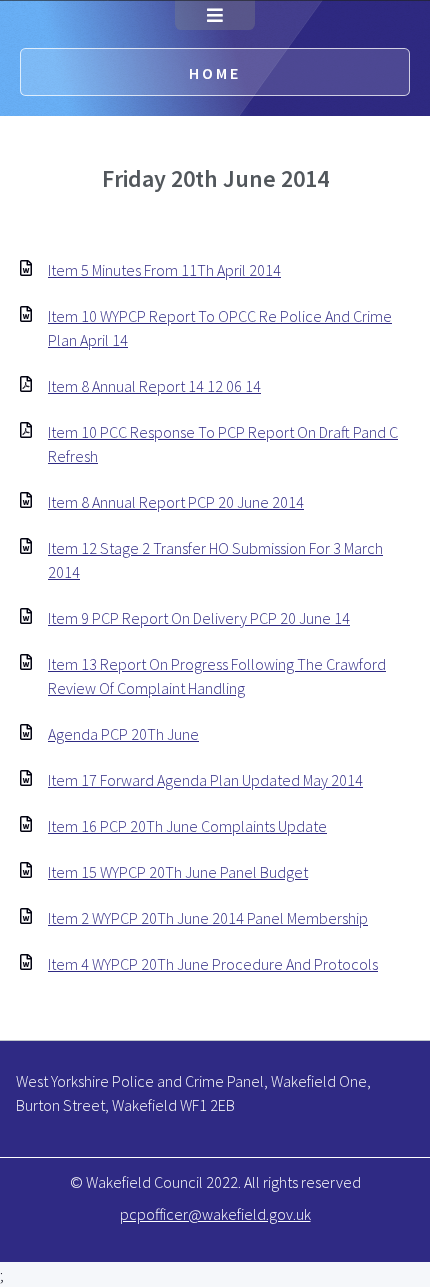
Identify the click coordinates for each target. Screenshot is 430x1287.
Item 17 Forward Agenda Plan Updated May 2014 (205, 780)
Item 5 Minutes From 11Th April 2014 (164, 270)
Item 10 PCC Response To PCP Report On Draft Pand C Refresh (223, 444)
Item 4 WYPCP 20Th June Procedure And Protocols (213, 964)
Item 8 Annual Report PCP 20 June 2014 (176, 502)
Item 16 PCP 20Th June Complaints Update (187, 826)
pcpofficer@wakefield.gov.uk (215, 1214)
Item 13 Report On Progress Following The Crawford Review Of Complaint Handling (217, 676)
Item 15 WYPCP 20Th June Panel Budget (178, 872)
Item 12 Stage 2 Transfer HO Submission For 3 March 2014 (215, 560)
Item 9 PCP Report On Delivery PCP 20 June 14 (199, 618)
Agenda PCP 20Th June (123, 734)
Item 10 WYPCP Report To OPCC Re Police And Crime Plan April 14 (220, 328)
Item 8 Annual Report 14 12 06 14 (154, 386)
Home (215, 73)
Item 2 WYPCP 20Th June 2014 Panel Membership (208, 918)
